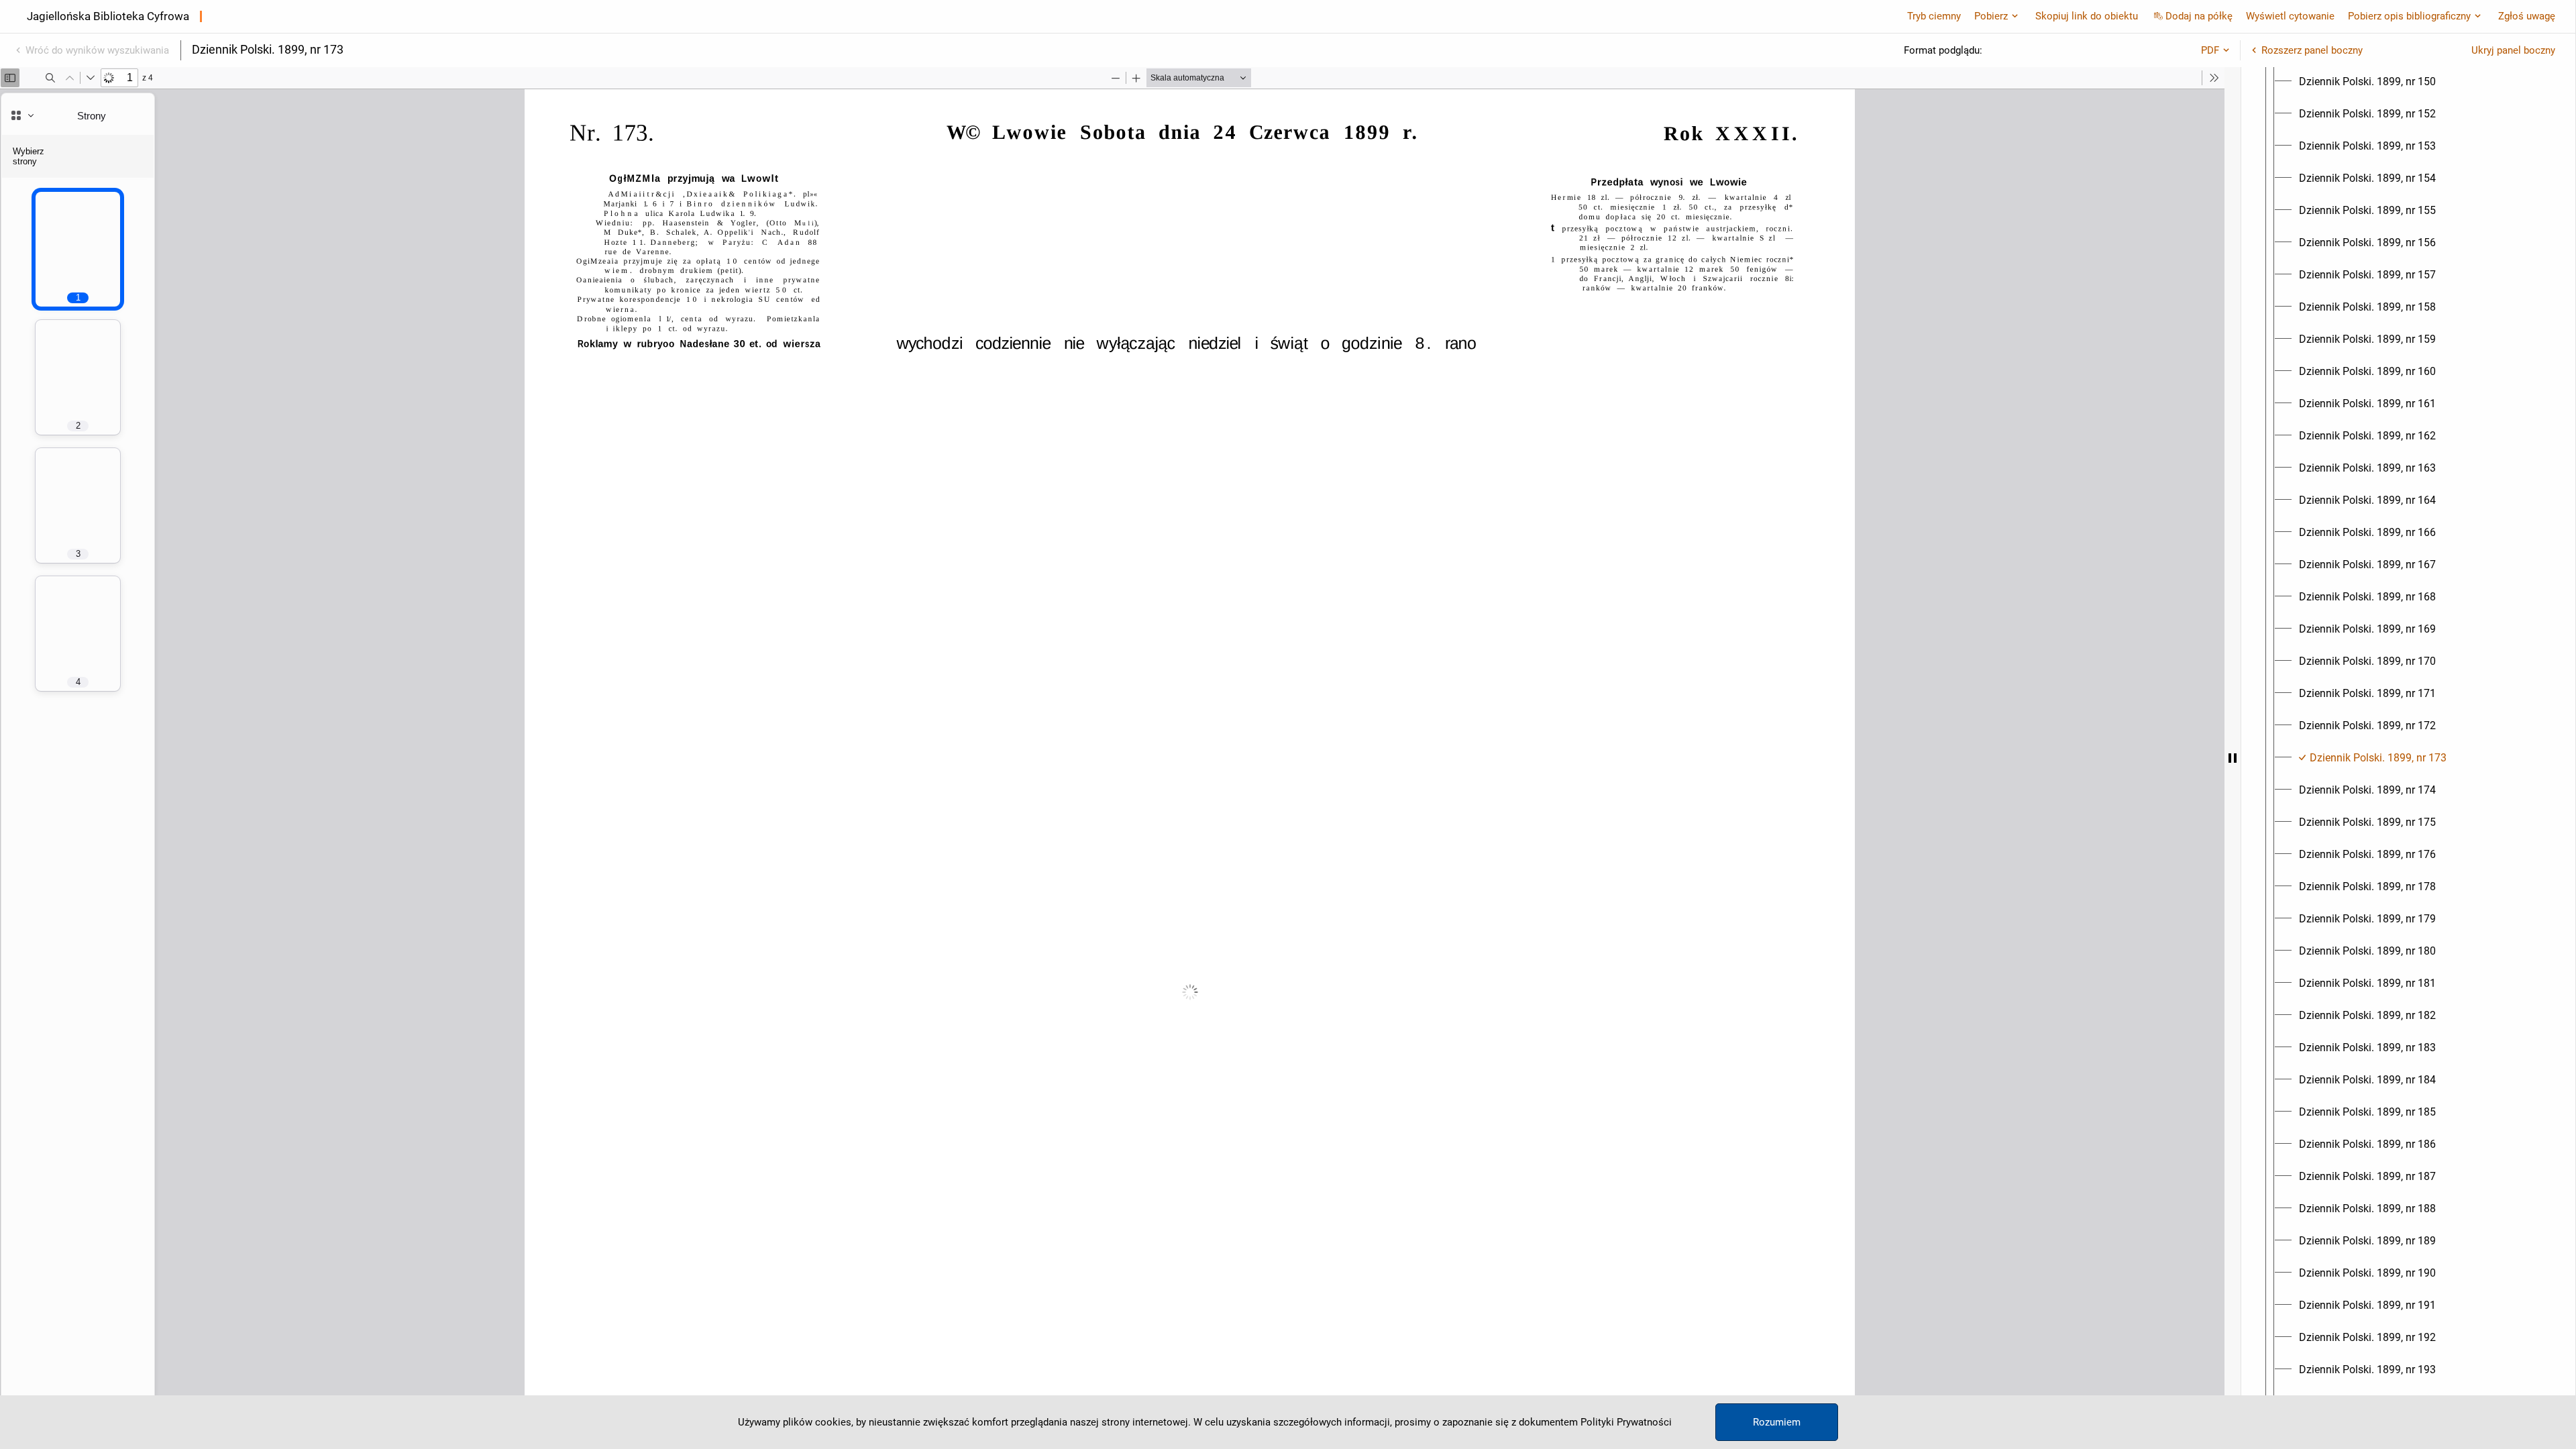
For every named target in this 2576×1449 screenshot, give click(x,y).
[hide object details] (2233, 758)
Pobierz (1991, 16)
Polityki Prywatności (1626, 1422)
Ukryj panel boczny (2513, 50)
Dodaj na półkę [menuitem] (2199, 16)
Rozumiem (1777, 1422)
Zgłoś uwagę (2527, 16)
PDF (2210, 50)
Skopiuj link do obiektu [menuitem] (2087, 16)
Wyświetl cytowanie (2290, 16)
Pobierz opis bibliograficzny (2409, 16)
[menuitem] (2367, 82)
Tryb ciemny (1934, 16)
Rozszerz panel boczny (2312, 50)
